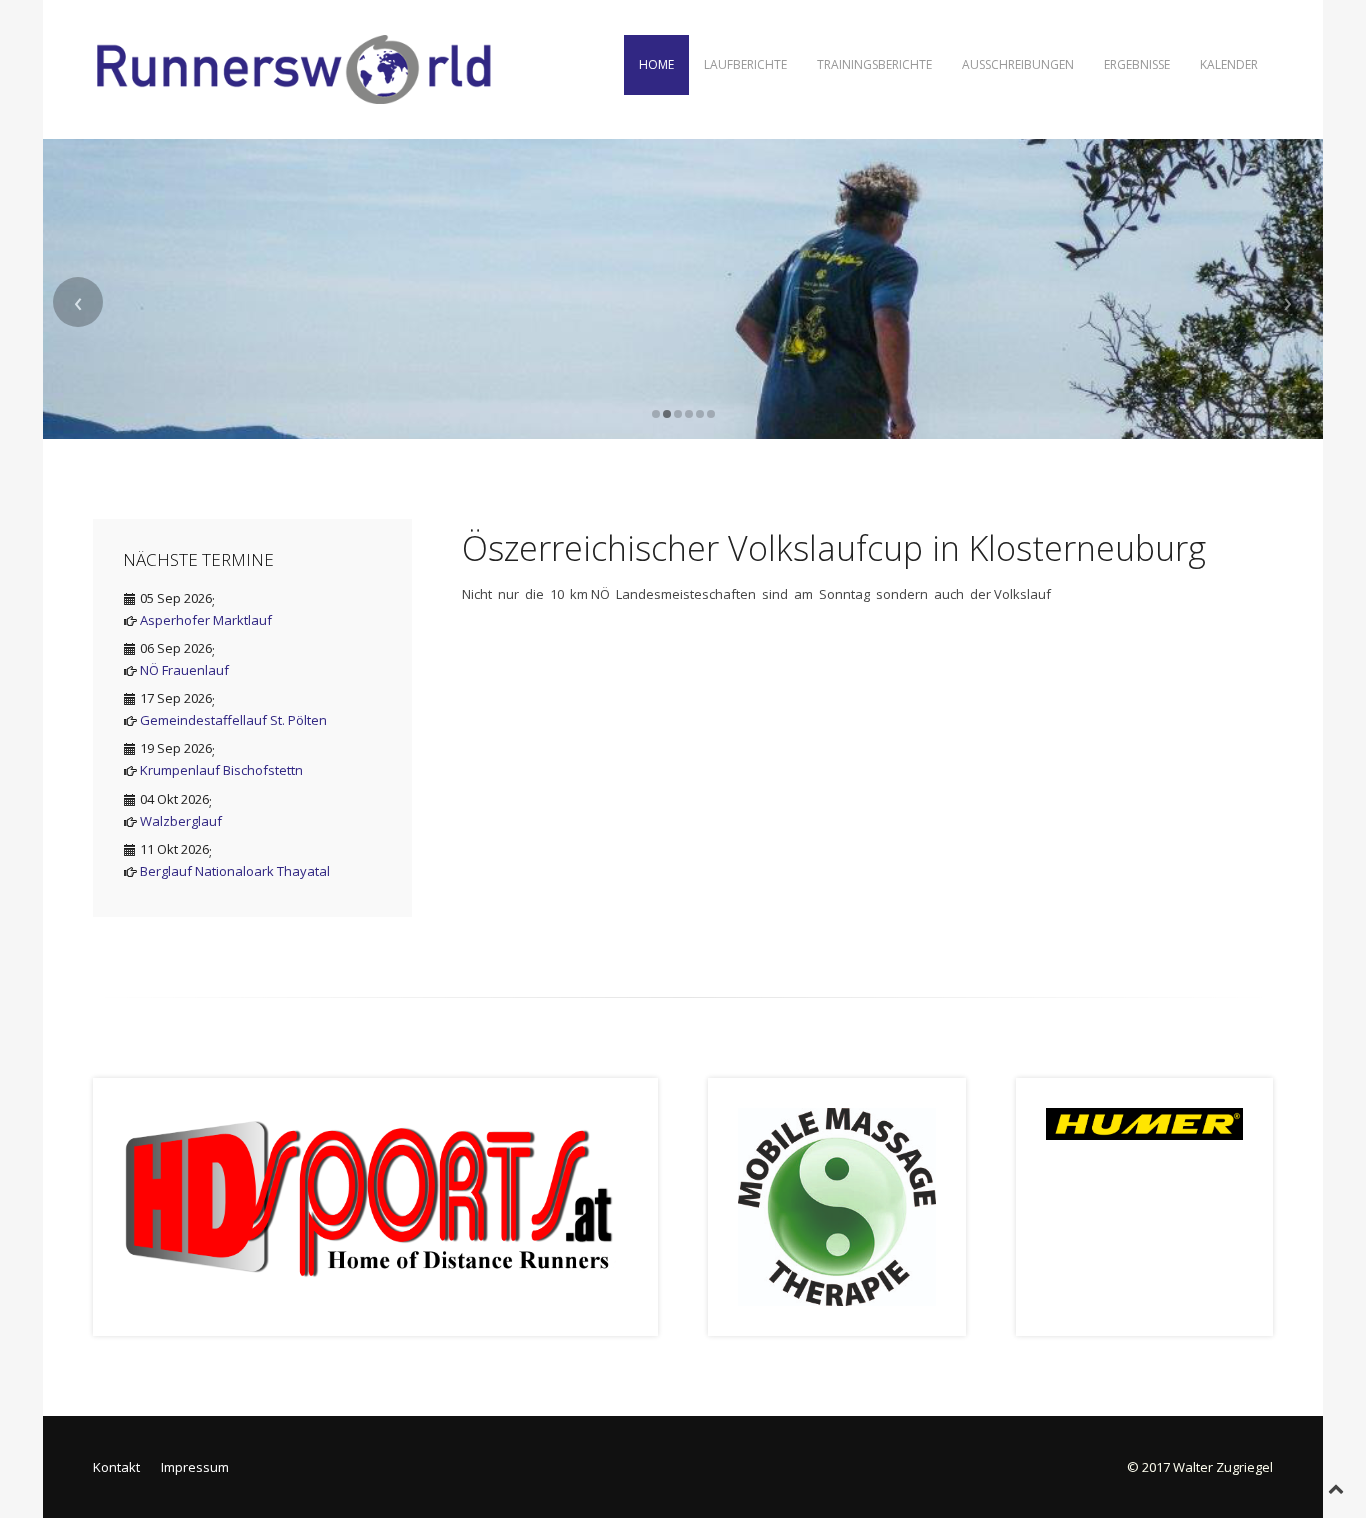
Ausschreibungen (1018, 64)
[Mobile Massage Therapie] (837, 1205)
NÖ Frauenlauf (184, 670)
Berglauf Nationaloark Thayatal (235, 871)
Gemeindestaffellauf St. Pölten (233, 720)
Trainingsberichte (874, 64)
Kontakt (116, 1467)
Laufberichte (745, 64)
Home (656, 64)
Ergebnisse (1137, 64)
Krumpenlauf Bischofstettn (221, 770)
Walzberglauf (181, 821)
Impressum (195, 1467)
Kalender (1229, 64)
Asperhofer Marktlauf (206, 620)
